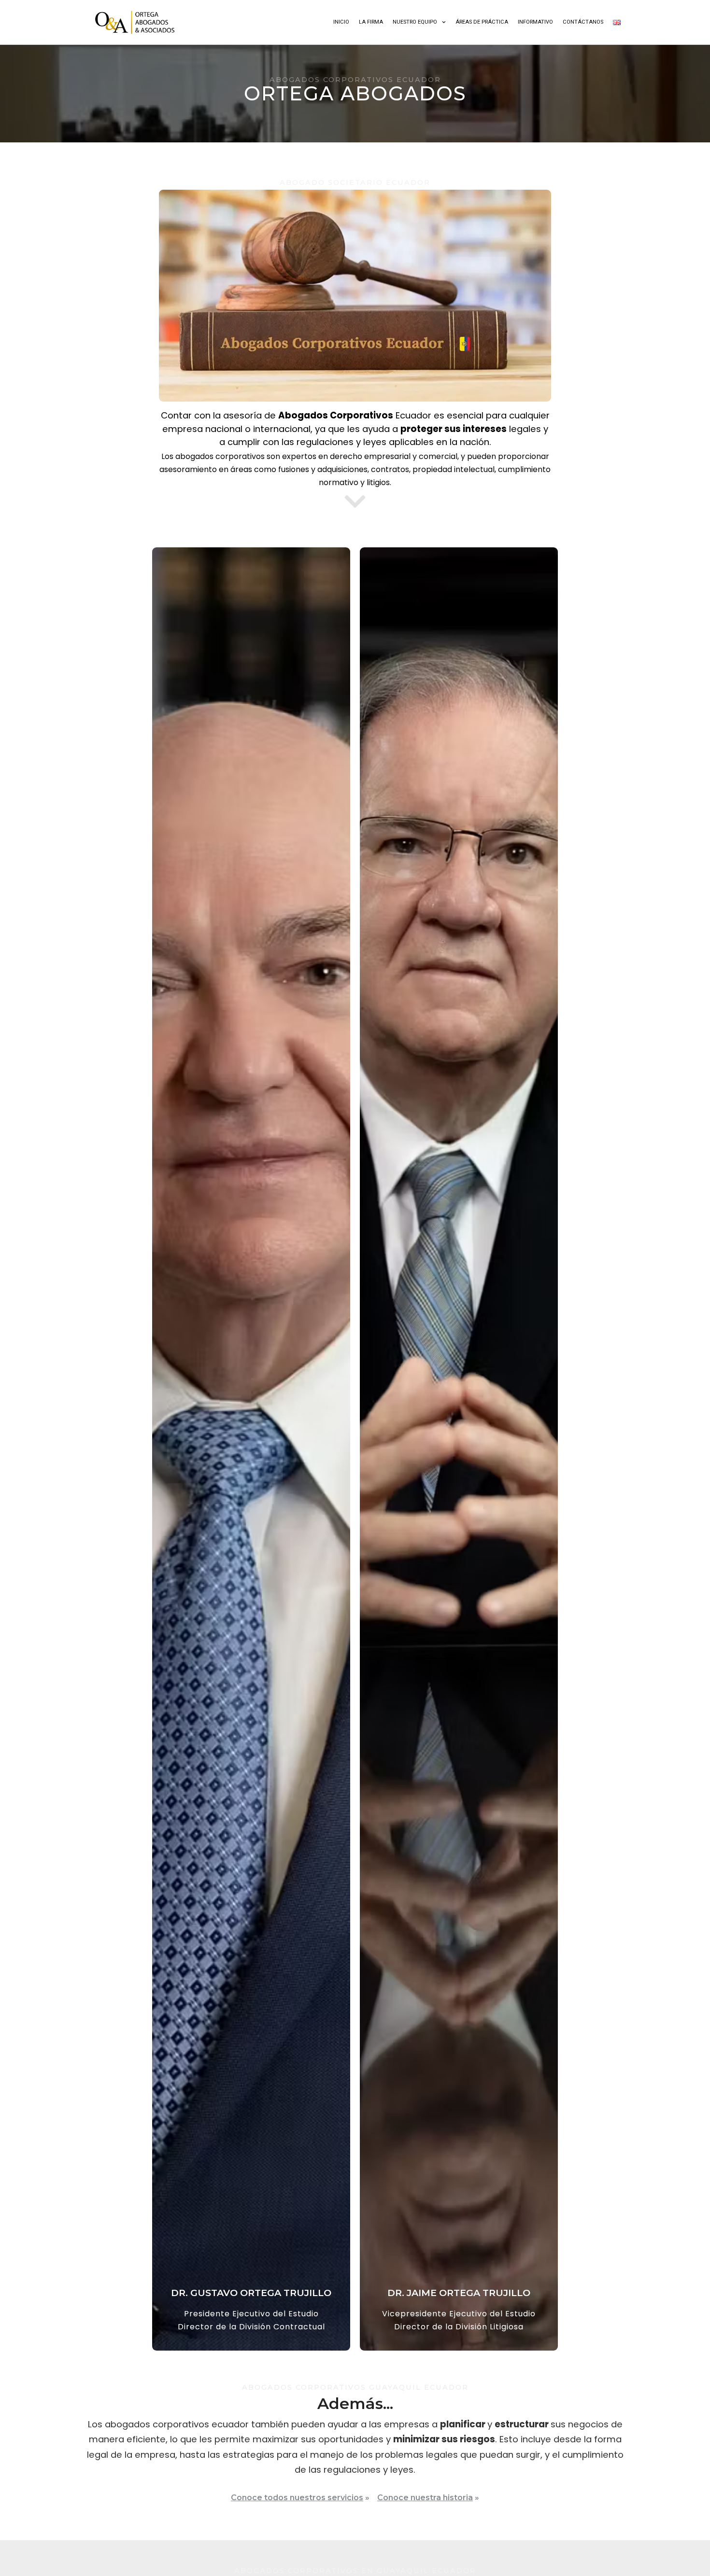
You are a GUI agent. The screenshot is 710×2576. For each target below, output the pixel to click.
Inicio (341, 22)
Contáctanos (583, 22)
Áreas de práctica (482, 22)
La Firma (371, 22)
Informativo (535, 22)
